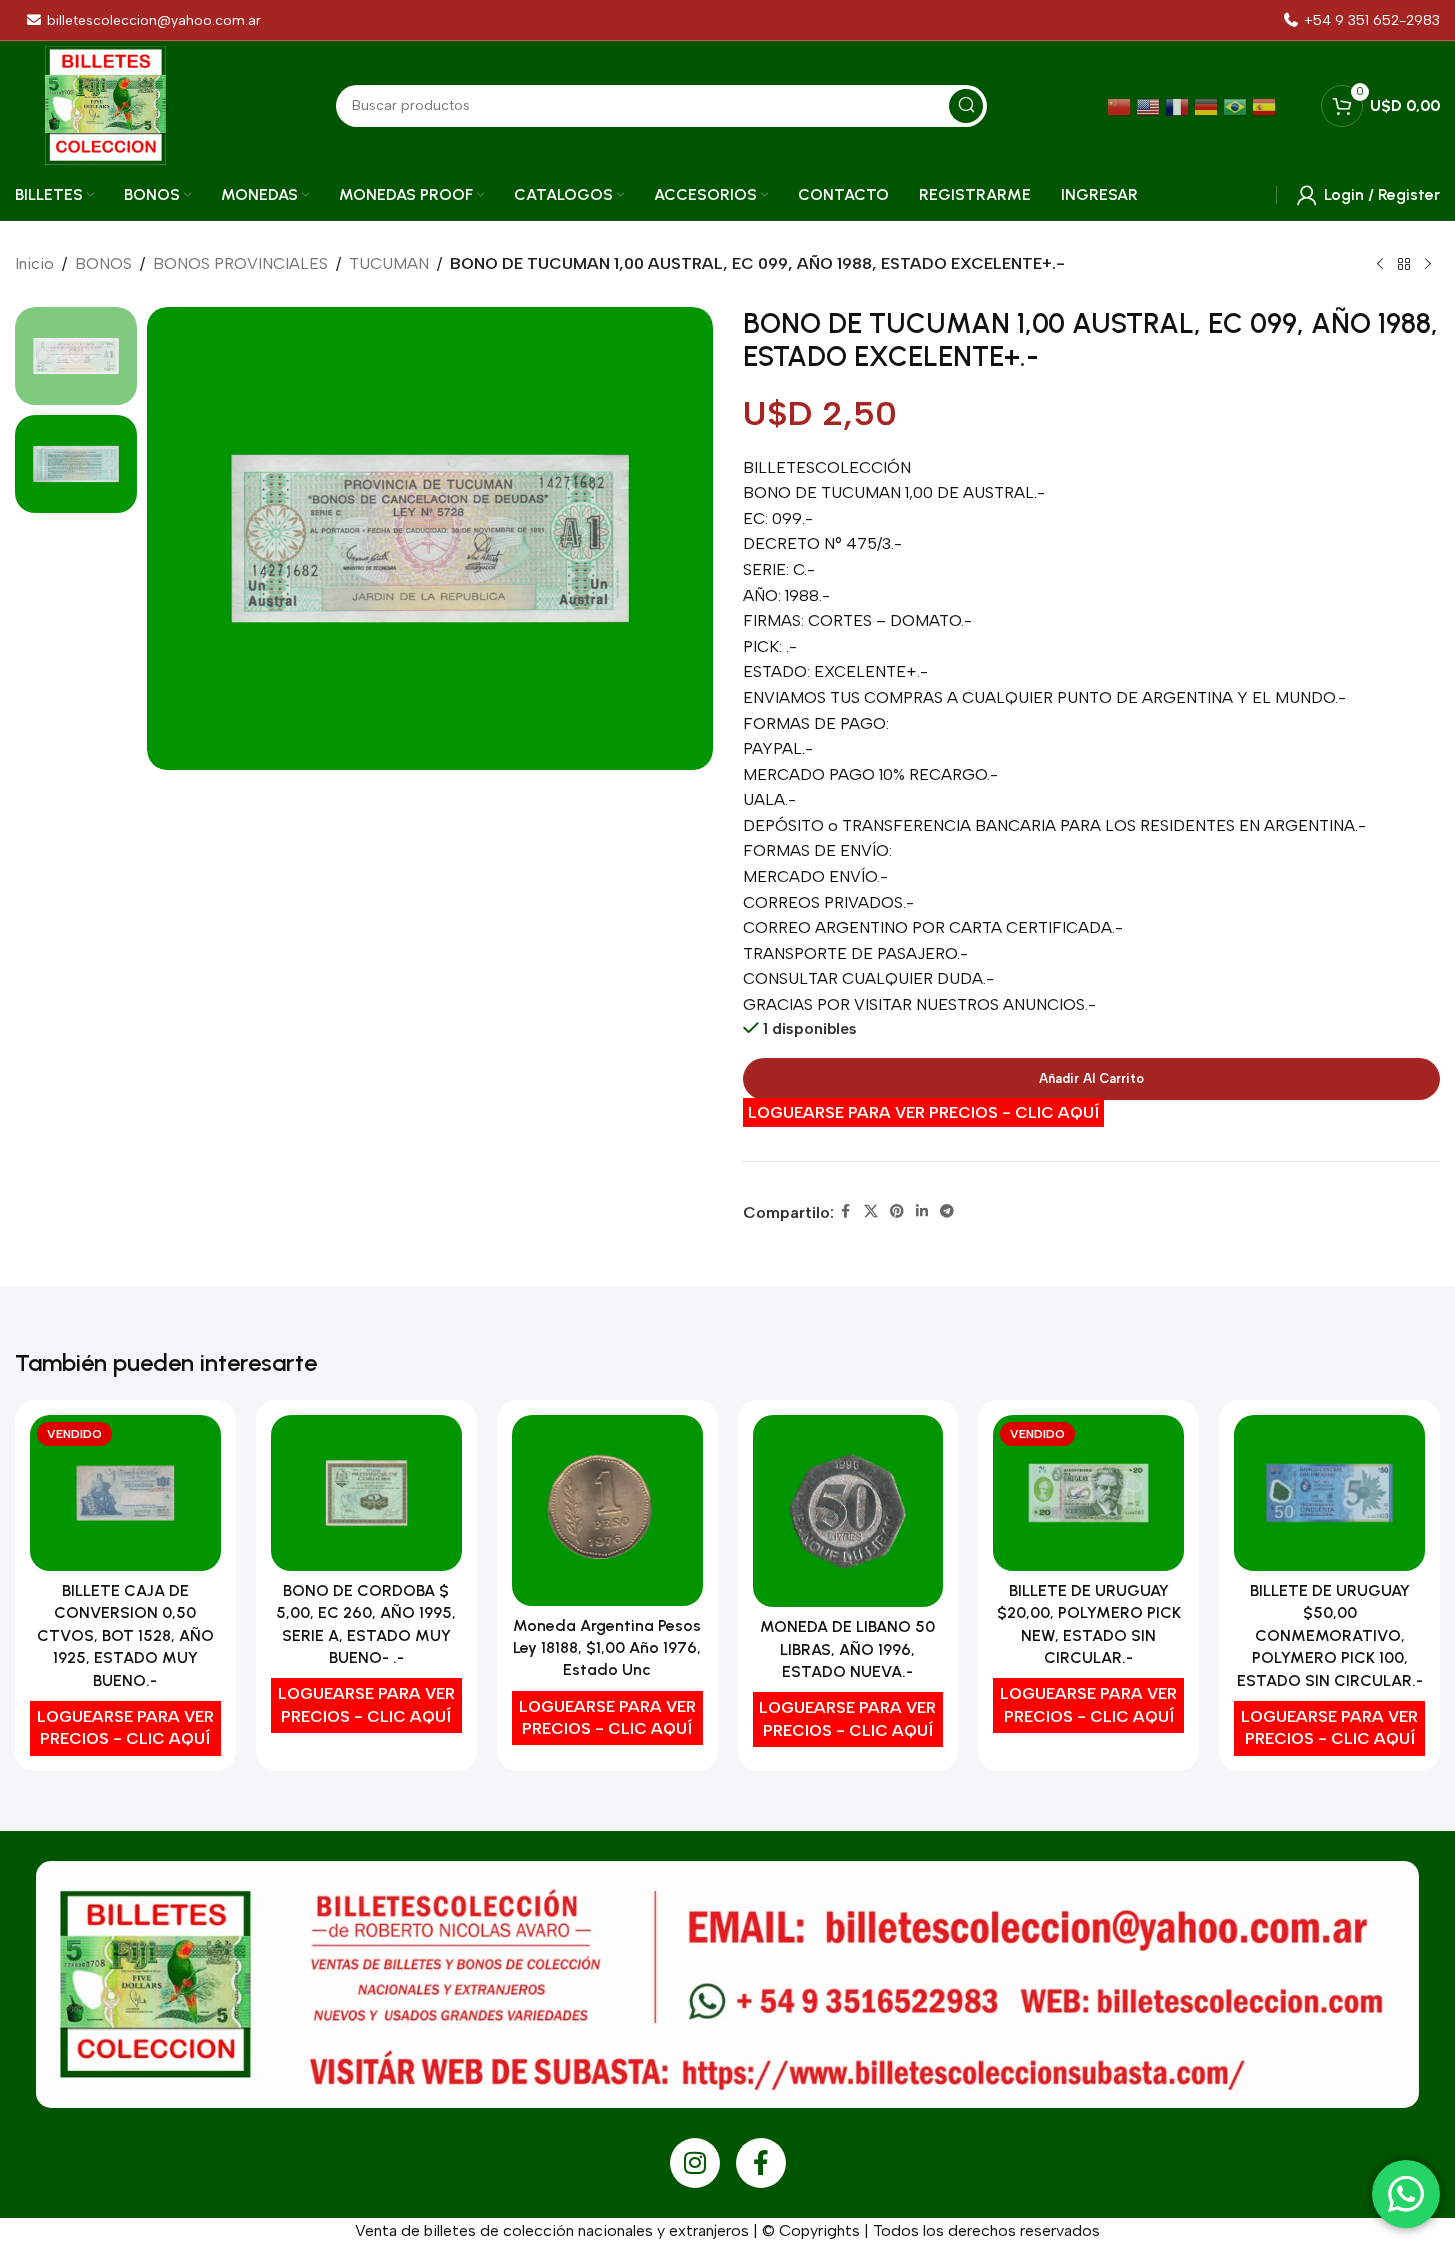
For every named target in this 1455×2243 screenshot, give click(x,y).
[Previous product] (1380, 265)
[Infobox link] (1362, 20)
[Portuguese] (1237, 105)
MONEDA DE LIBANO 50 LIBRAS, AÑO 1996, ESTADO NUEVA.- (847, 1649)
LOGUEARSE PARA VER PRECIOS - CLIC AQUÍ (923, 1112)
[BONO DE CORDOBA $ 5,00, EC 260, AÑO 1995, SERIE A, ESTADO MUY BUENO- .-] (366, 1493)
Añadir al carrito (1091, 1078)
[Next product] (1428, 265)
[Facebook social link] (846, 1212)
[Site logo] (105, 104)
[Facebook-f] (761, 2163)
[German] (1208, 105)
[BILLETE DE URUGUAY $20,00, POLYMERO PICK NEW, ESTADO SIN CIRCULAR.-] (1088, 1493)
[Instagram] (695, 2163)
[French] (1179, 105)
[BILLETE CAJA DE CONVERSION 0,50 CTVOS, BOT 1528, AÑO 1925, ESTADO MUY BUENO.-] (125, 1493)
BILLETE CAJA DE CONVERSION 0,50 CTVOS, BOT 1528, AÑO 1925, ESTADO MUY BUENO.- (125, 1635)
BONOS (103, 263)
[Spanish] (1266, 105)
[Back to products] (1404, 265)
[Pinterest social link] (897, 1212)
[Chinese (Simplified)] (1121, 105)
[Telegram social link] (947, 1212)
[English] (1150, 105)
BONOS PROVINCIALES (240, 263)
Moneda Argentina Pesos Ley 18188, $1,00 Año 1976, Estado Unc (607, 1648)
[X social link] (871, 1212)
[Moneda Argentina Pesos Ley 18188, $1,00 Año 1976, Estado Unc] (607, 1510)
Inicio (34, 263)
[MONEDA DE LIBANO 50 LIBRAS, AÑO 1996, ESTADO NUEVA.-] (848, 1511)
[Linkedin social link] (922, 1212)
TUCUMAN (389, 263)
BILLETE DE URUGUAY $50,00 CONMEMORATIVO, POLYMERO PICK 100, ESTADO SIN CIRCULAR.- (1330, 1635)
